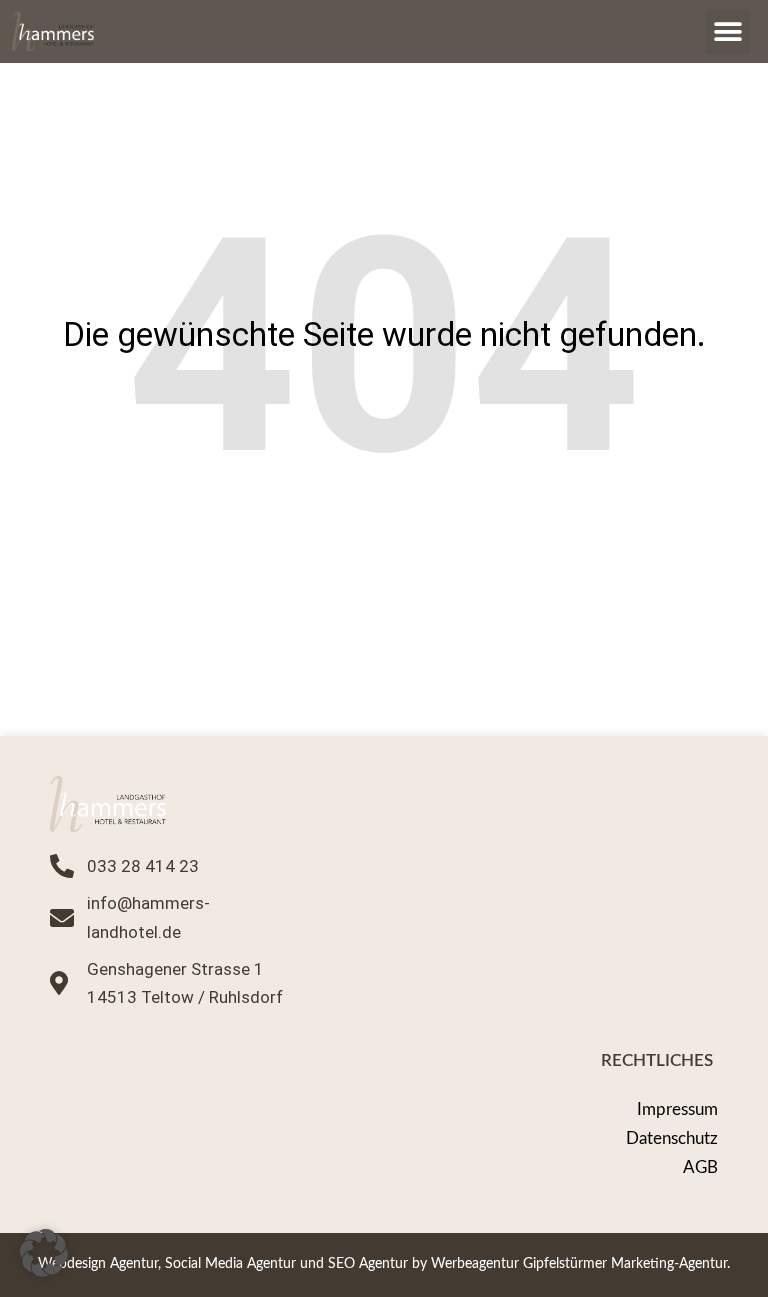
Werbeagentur (475, 1264)
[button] (727, 31)
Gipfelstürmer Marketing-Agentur (625, 1264)
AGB (700, 1167)
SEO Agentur (368, 1264)
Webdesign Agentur (98, 1264)
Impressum (677, 1109)
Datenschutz (672, 1138)
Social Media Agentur (230, 1264)
